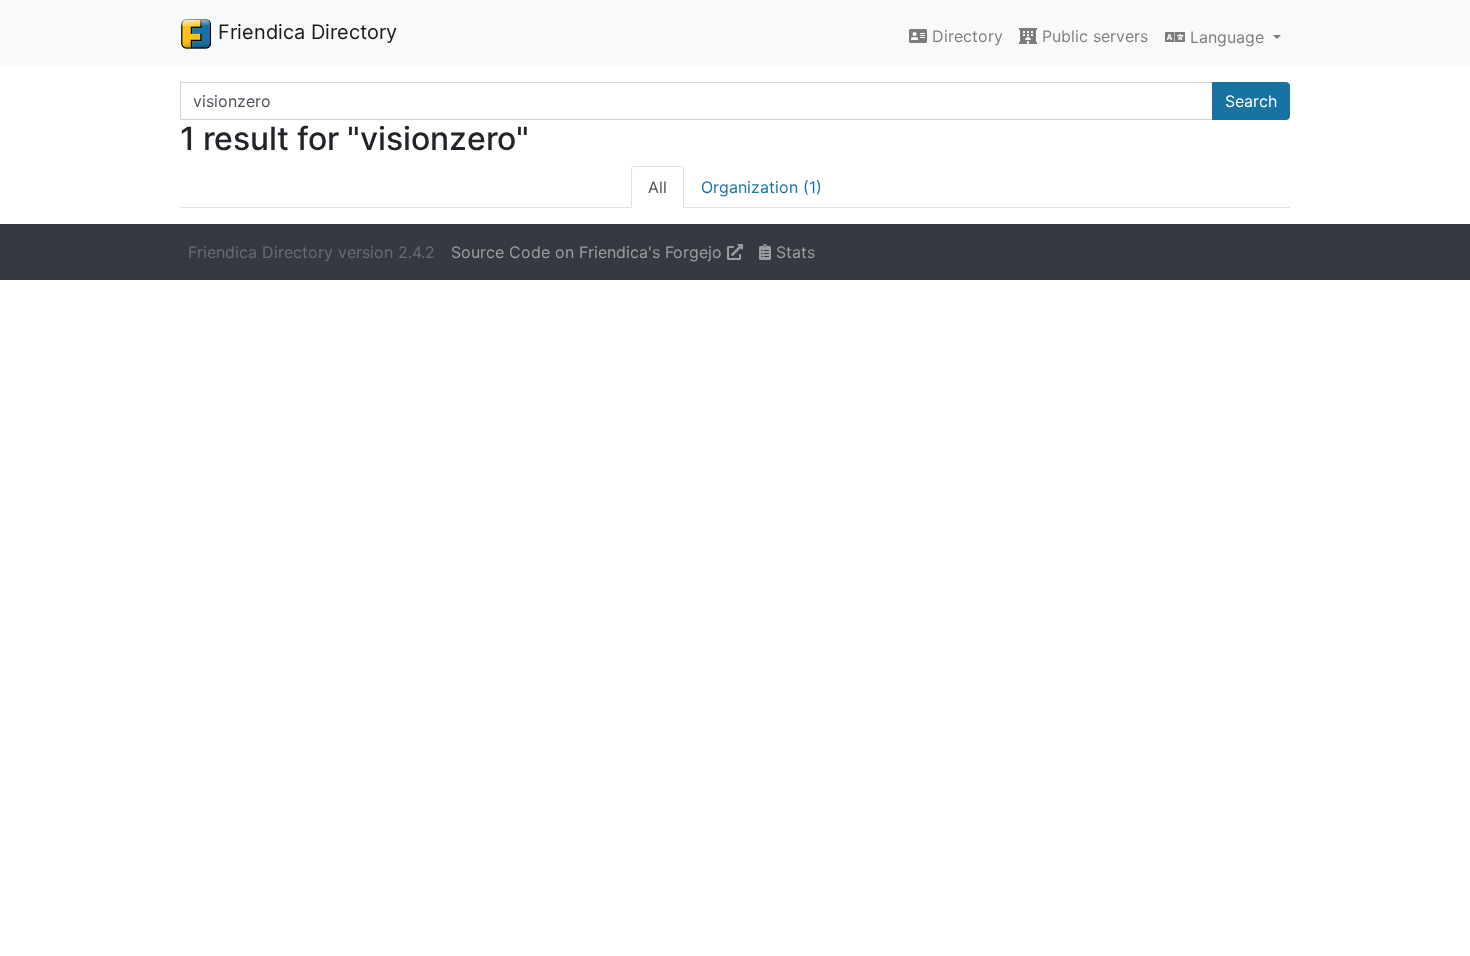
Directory (965, 36)
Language (1227, 37)
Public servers (1092, 36)
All (657, 187)
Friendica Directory (304, 32)
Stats (793, 252)
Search (1251, 101)
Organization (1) (761, 187)
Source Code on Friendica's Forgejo (589, 252)
